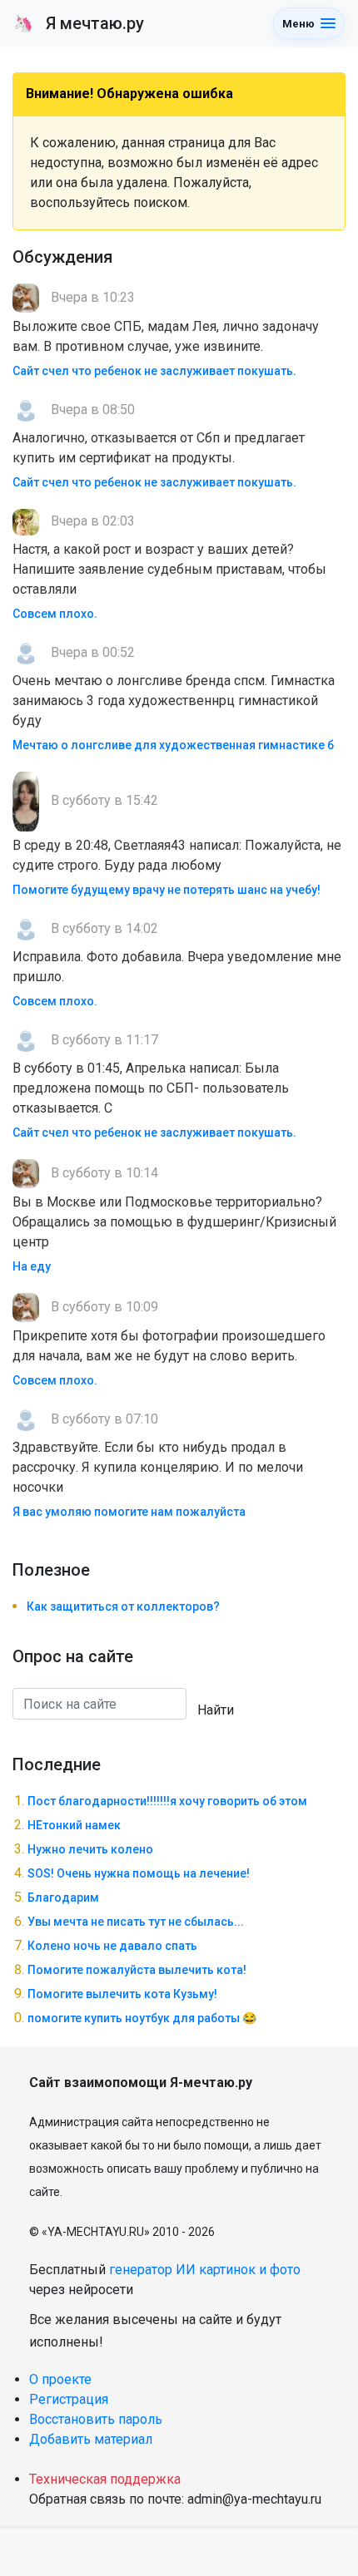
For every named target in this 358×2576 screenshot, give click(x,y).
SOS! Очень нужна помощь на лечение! (139, 1873)
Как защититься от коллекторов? (123, 1606)
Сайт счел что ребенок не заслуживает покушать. (154, 371)
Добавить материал (91, 2439)
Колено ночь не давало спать (112, 1946)
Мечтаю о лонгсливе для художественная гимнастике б (173, 745)
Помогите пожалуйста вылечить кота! (137, 1970)
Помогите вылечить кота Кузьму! (122, 1994)
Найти (216, 1710)
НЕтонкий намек (74, 1825)
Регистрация (69, 2399)
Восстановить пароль (96, 2419)
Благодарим (63, 1897)
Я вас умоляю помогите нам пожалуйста (129, 1512)
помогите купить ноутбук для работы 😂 (142, 2018)
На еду (32, 1266)
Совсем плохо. (55, 614)
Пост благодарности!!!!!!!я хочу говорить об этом (167, 1801)
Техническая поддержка (105, 2479)
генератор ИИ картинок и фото (205, 2270)
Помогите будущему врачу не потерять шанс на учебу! (167, 890)
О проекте (60, 2379)
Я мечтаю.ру (79, 23)
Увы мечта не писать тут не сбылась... (136, 1922)
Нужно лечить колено (90, 1849)
